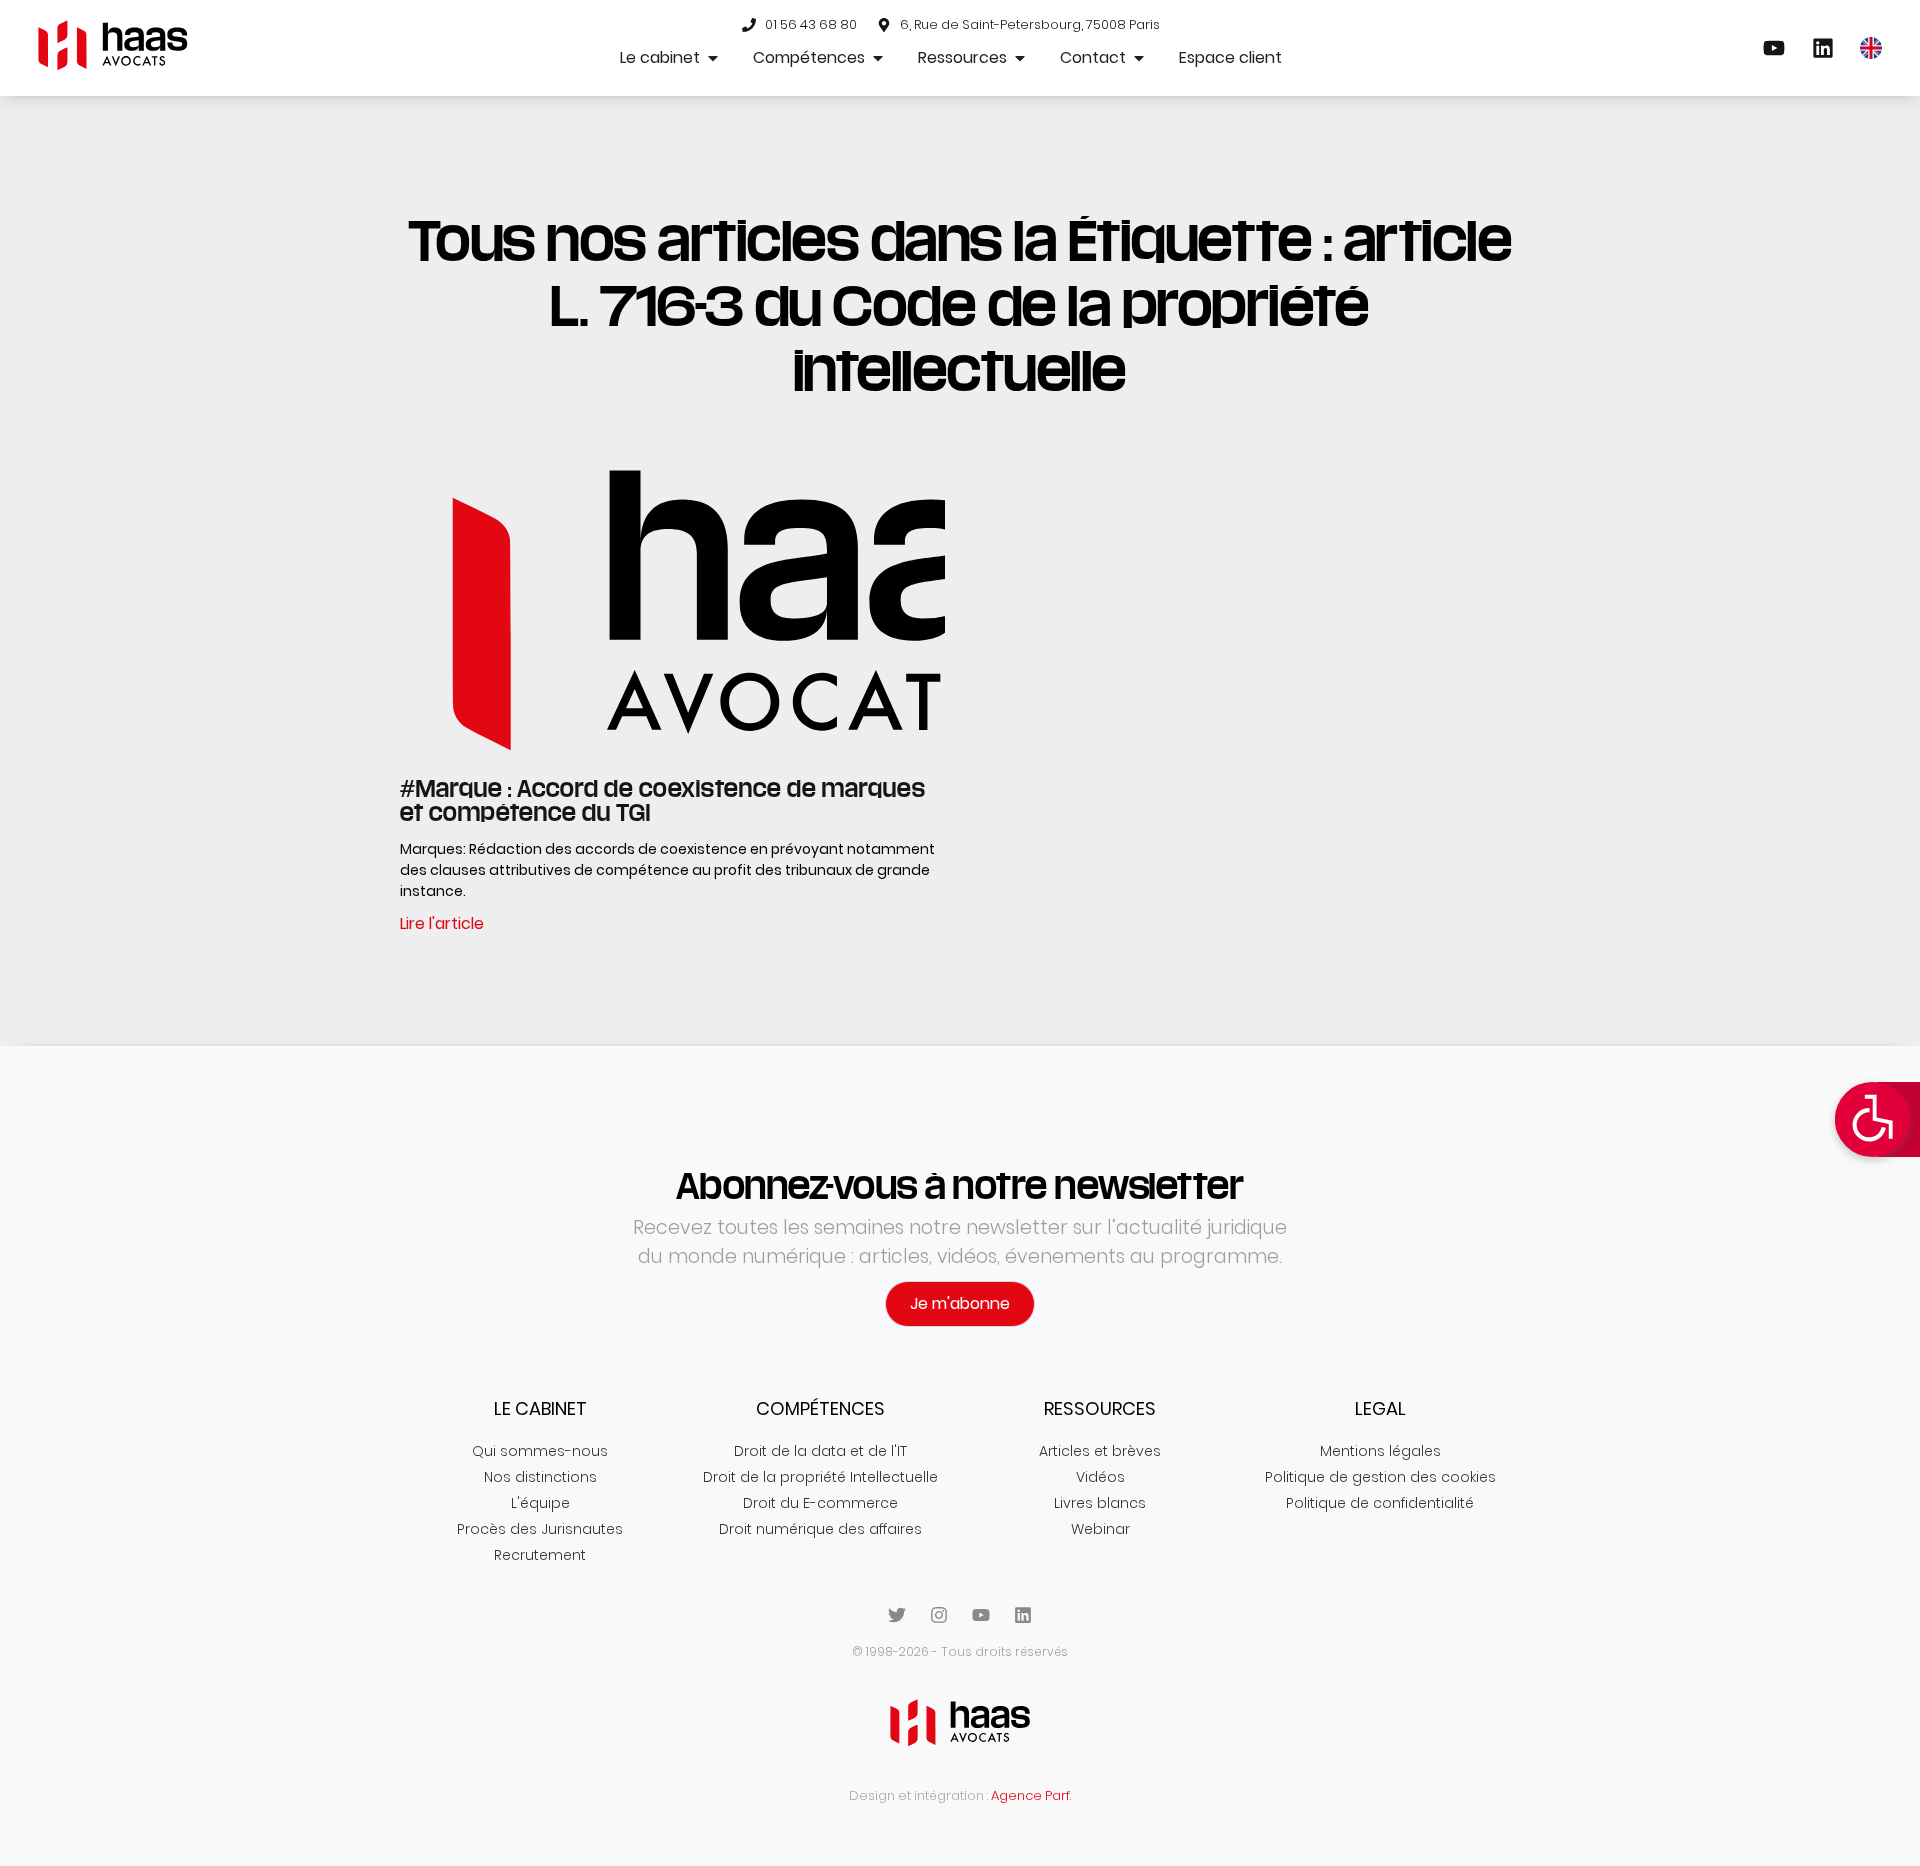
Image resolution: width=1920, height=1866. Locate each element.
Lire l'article (442, 923)
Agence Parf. (1031, 1795)
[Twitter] (897, 1615)
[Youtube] (981, 1615)
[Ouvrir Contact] (1139, 58)
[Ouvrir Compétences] (878, 58)
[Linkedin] (1023, 1615)
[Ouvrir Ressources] (1020, 58)
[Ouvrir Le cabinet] (713, 58)
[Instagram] (939, 1615)
